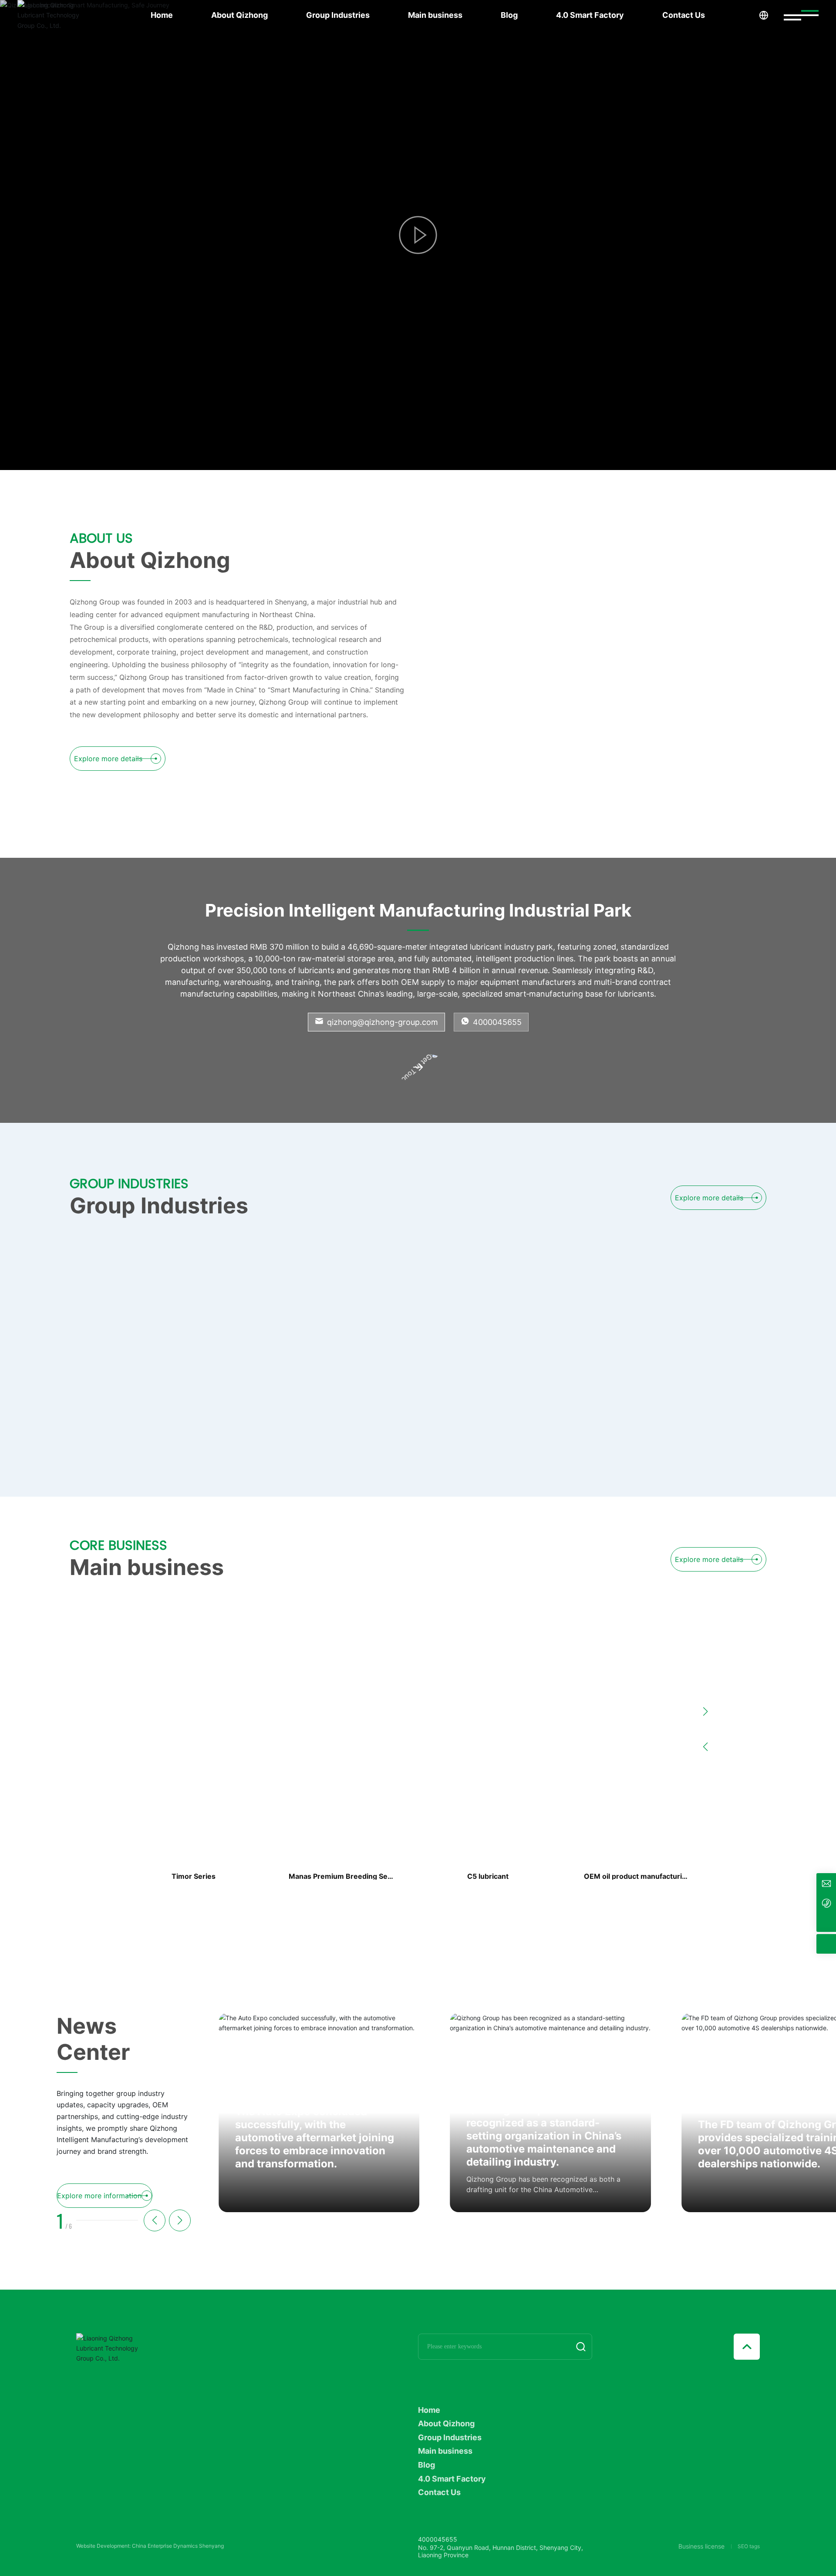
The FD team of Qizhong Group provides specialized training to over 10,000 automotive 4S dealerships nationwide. (547, 2144)
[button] (39, 441)
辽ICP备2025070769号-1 (107, 2547)
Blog (509, 15)
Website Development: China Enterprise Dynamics (137, 2554)
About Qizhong (239, 15)
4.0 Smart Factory (590, 15)
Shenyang (211, 2554)
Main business (435, 15)
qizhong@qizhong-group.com (381, 1022)
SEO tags (749, 2546)
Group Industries (338, 15)
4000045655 (496, 1022)
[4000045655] (826, 1903)
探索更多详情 (182, 333)
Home (162, 15)
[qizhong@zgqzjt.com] (826, 1883)
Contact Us (684, 15)
